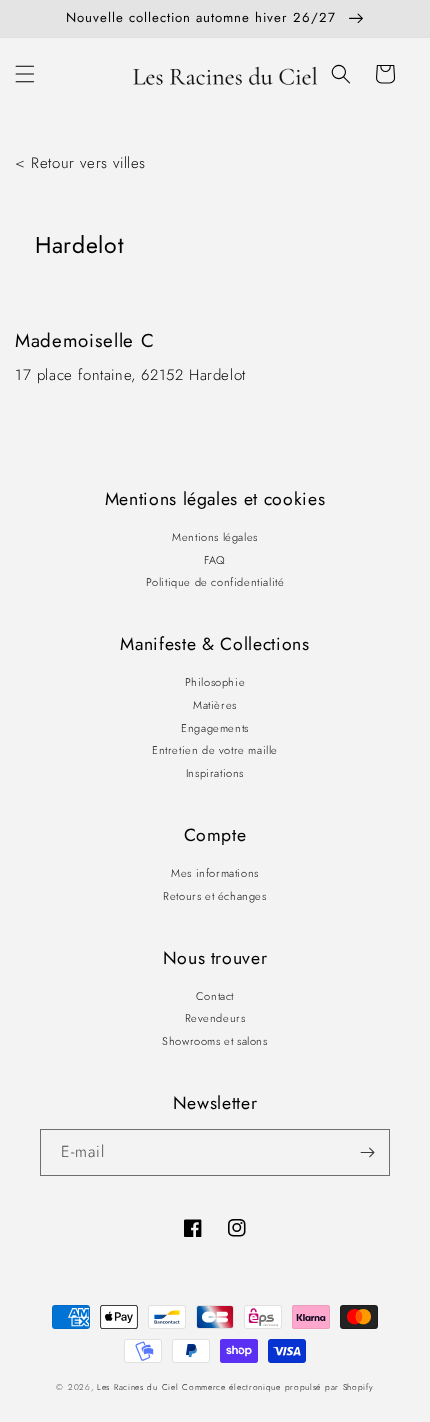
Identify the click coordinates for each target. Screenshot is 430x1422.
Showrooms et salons (214, 1041)
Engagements (215, 728)
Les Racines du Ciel (137, 1387)
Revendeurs (215, 1018)
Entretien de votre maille (215, 750)
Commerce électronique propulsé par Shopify (277, 1387)
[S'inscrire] (367, 1152)
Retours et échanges (214, 896)
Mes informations (215, 873)
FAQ (215, 560)
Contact (215, 996)
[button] (25, 74)
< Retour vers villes (80, 163)
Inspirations (215, 773)
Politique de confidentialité (215, 582)
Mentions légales (215, 537)
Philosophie (215, 682)
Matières (215, 705)
